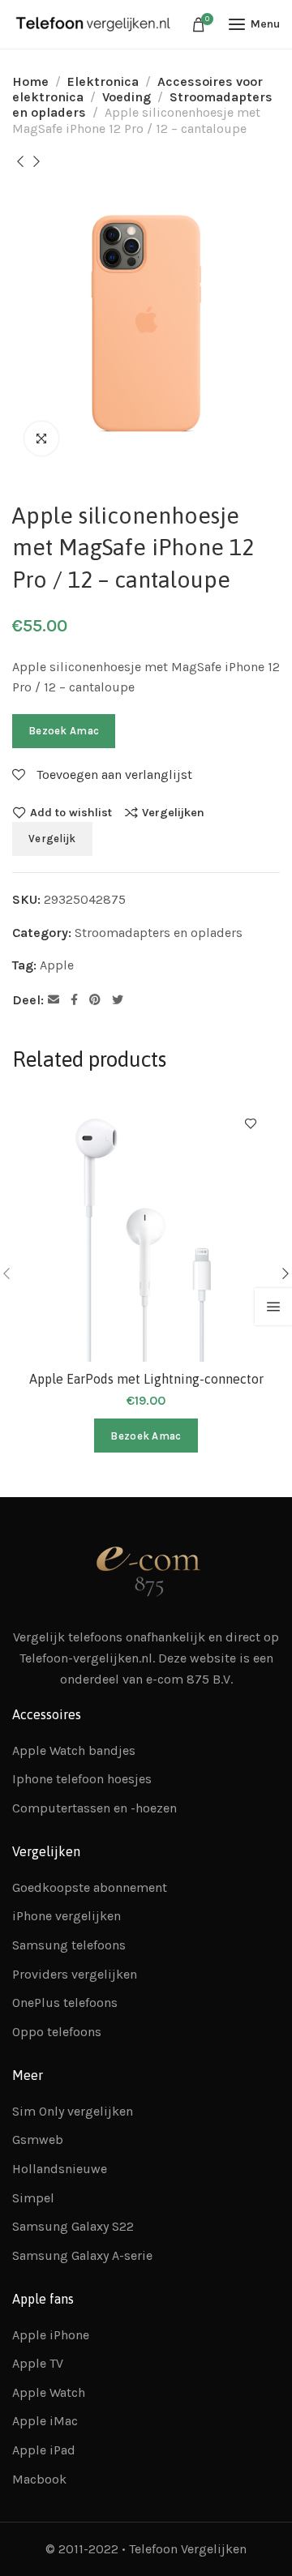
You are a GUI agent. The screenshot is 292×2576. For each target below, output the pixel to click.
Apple (57, 965)
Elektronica (103, 81)
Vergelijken (173, 812)
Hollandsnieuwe (60, 2169)
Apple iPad (44, 2450)
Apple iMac (45, 2421)
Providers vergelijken (75, 1974)
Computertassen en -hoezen (94, 1808)
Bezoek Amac (64, 731)
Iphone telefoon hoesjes (82, 1779)
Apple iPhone (51, 2335)
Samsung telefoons (69, 1945)
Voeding (127, 97)
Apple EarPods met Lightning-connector (146, 1379)
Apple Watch (49, 2392)
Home (30, 81)
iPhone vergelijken (67, 1916)
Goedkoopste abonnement (90, 1887)
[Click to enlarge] (41, 439)
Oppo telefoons (57, 2032)
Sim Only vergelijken (73, 2111)
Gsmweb (38, 2140)
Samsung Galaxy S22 (73, 2226)
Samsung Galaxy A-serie (82, 2255)
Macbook (39, 2479)
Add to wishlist (71, 812)
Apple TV (38, 2363)
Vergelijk (52, 839)
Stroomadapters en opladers (159, 933)
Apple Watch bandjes (74, 1750)
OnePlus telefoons (65, 2003)
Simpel (33, 2198)
